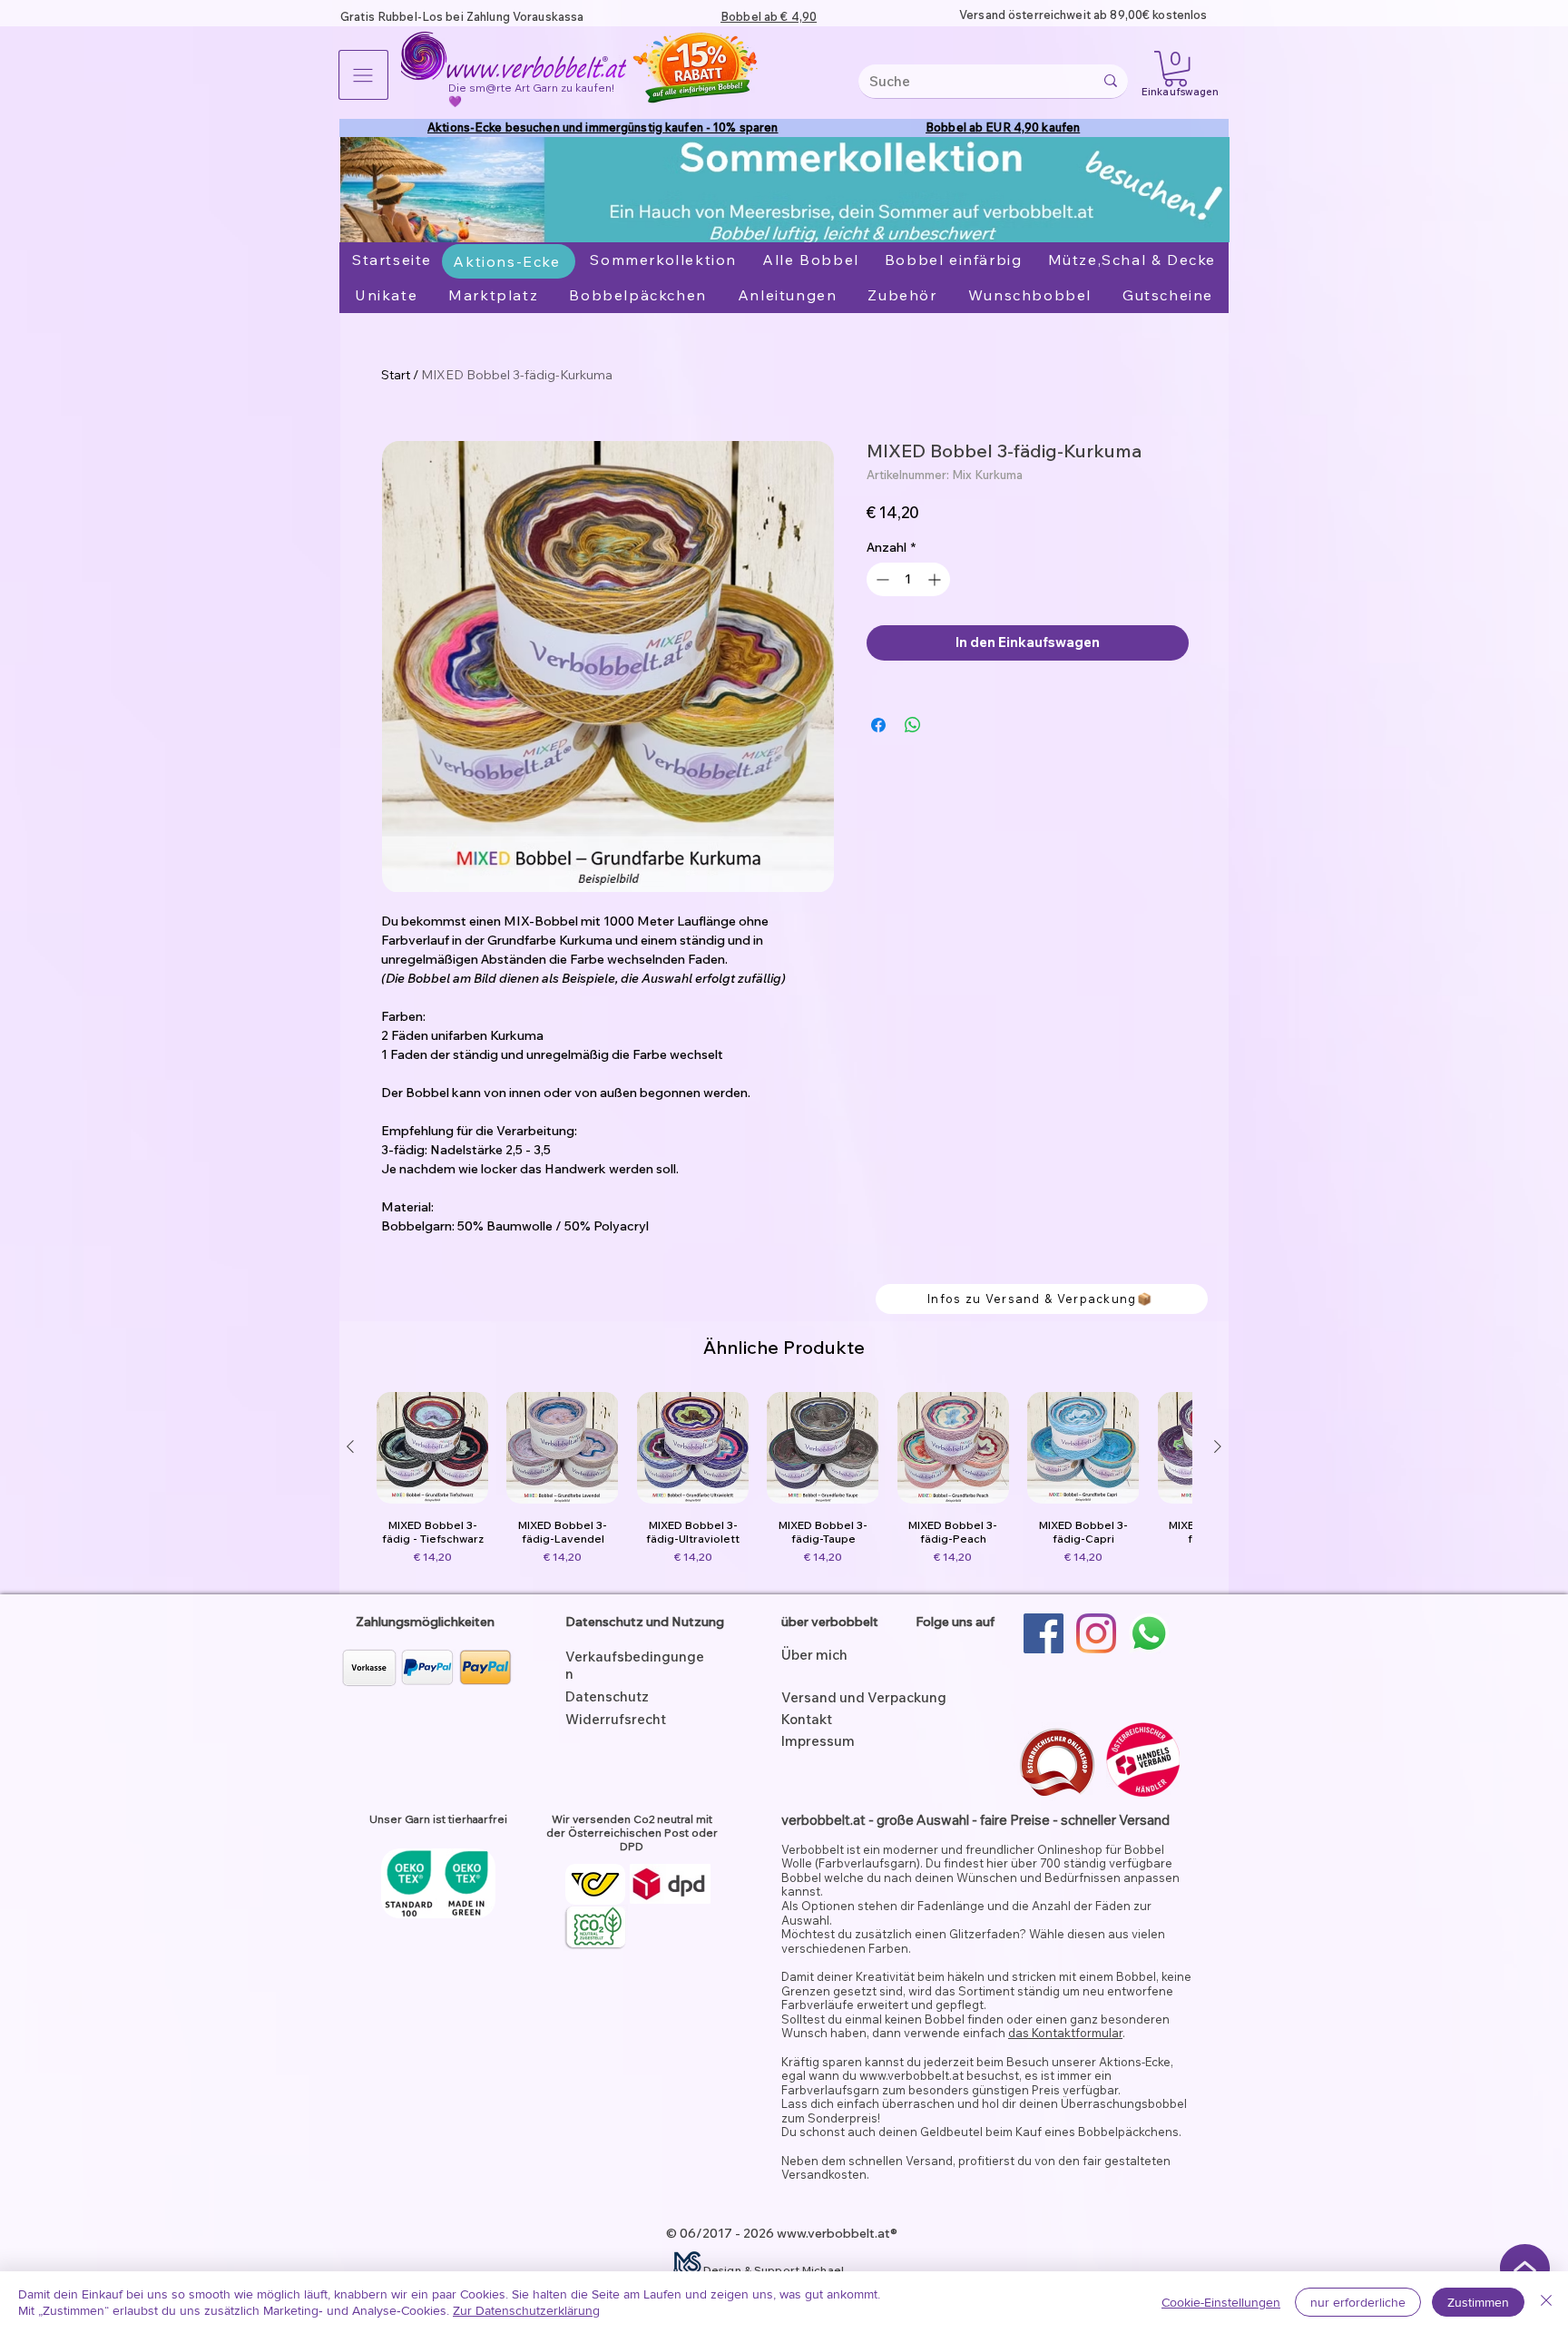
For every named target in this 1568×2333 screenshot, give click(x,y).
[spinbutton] (908, 579)
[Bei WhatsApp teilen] (913, 725)
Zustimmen (1478, 2302)
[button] (363, 75)
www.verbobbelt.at (911, 2075)
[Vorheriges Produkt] (350, 1446)
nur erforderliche (1358, 2302)
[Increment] (936, 579)
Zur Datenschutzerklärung (526, 2310)
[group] (784, 1485)
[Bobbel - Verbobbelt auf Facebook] (1044, 1633)
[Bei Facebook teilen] (878, 725)
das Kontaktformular (1065, 2033)
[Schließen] (1546, 2302)
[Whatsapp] (1149, 1633)
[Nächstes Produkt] (1218, 1446)
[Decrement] (881, 579)
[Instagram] (1096, 1633)
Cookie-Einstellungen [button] (1221, 2302)
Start (396, 375)
